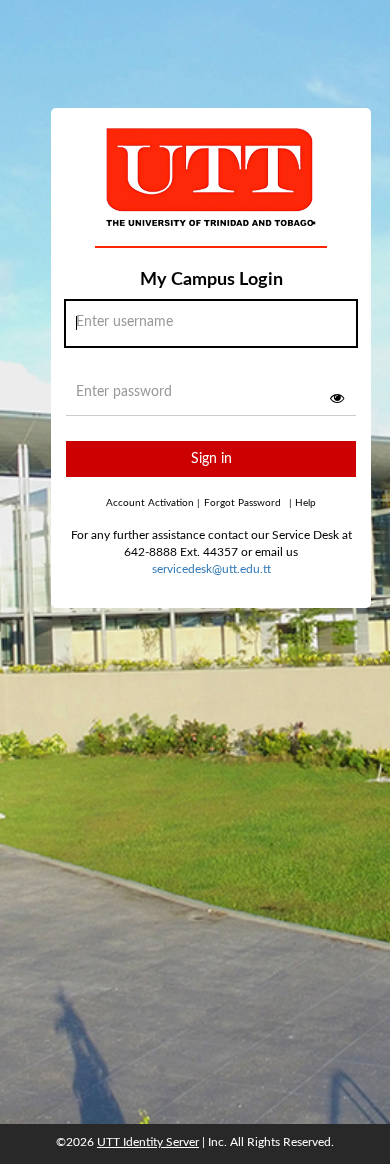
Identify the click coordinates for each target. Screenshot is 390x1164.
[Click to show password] (337, 398)
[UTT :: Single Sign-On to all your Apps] (211, 194)
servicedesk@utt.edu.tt (211, 569)
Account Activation (153, 503)
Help (302, 503)
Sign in (211, 459)
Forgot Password (242, 503)
